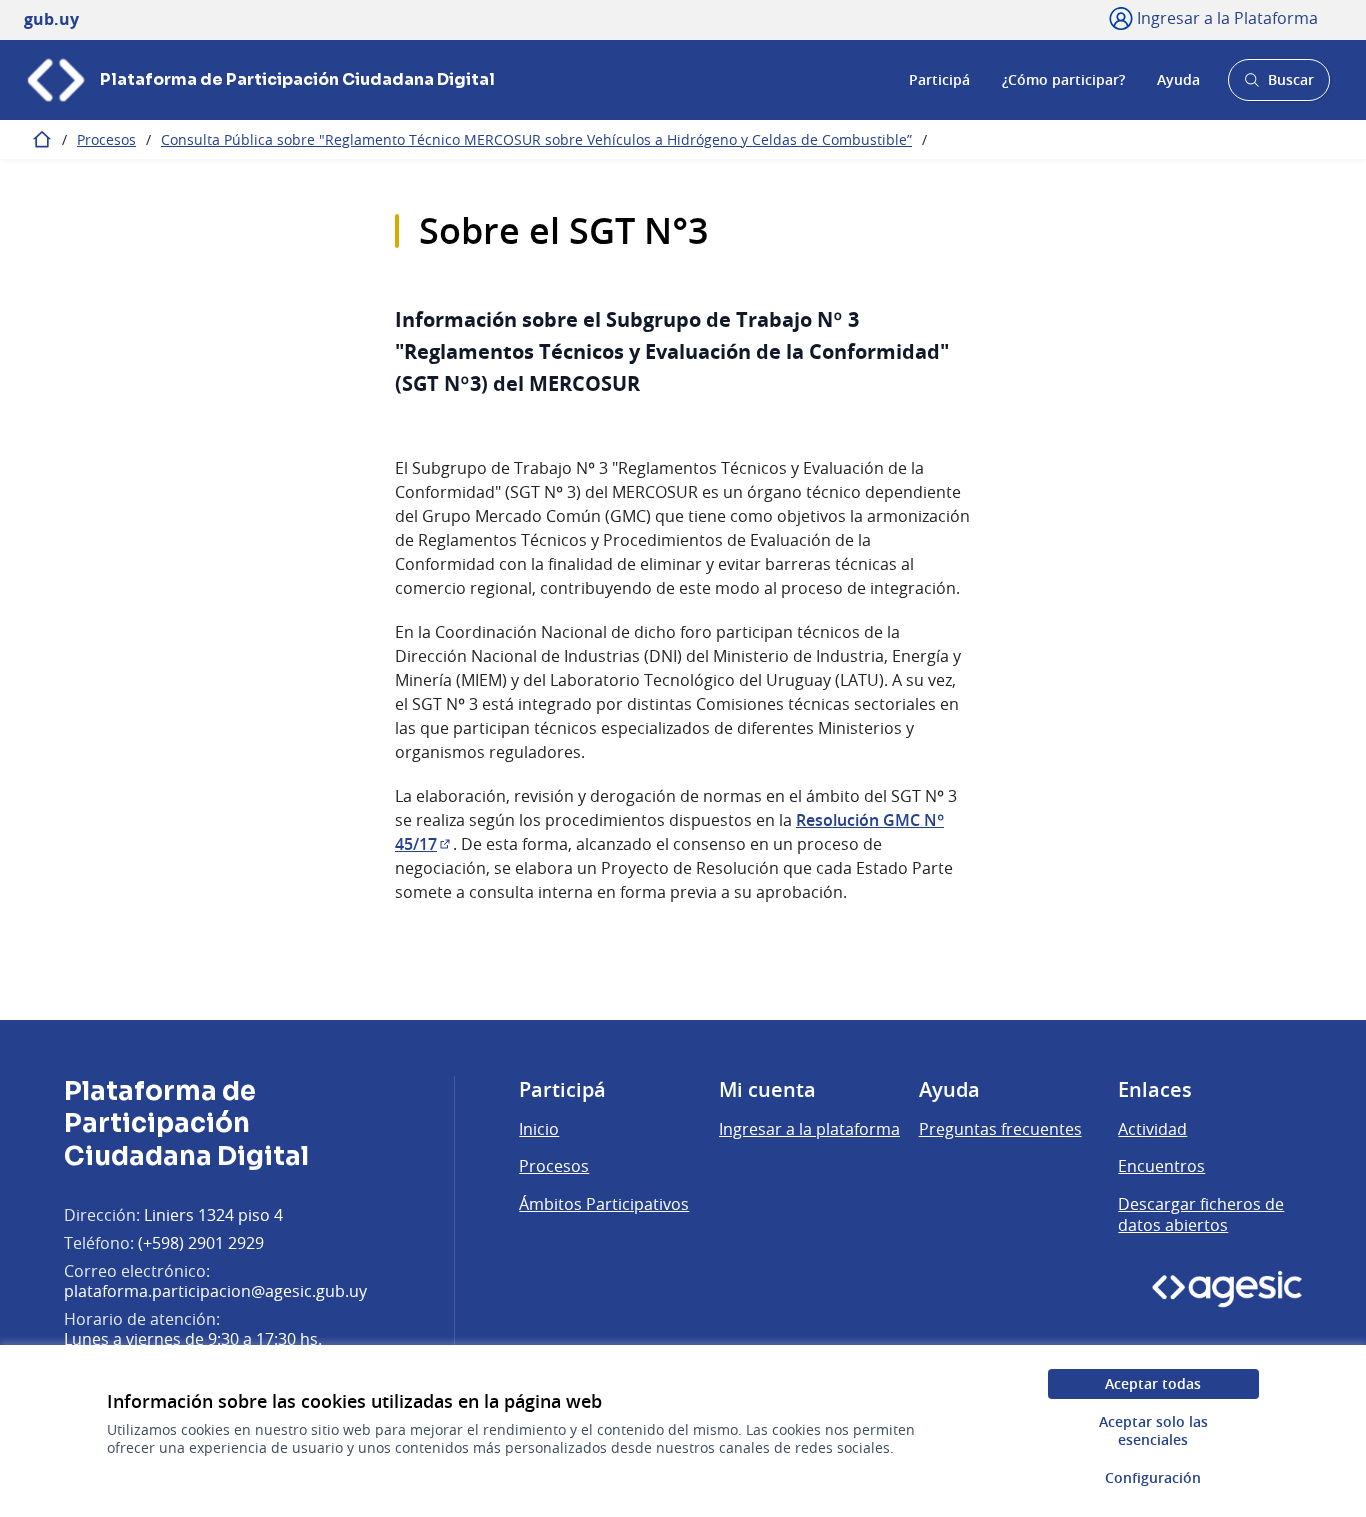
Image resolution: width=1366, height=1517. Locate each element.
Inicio (539, 1129)
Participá (939, 79)
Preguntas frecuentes (1000, 1129)
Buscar (1278, 85)
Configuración (1153, 1477)
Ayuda (1178, 79)
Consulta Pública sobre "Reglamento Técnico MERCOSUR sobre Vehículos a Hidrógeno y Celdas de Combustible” (536, 139)
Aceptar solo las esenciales (1153, 1430)
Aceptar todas (1153, 1383)
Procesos (106, 139)
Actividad (1152, 1129)
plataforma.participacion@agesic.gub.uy (215, 1291)
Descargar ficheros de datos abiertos (1201, 1215)
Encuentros (1161, 1166)
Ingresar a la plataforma (809, 1129)
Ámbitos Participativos (604, 1204)
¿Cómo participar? (1063, 79)
